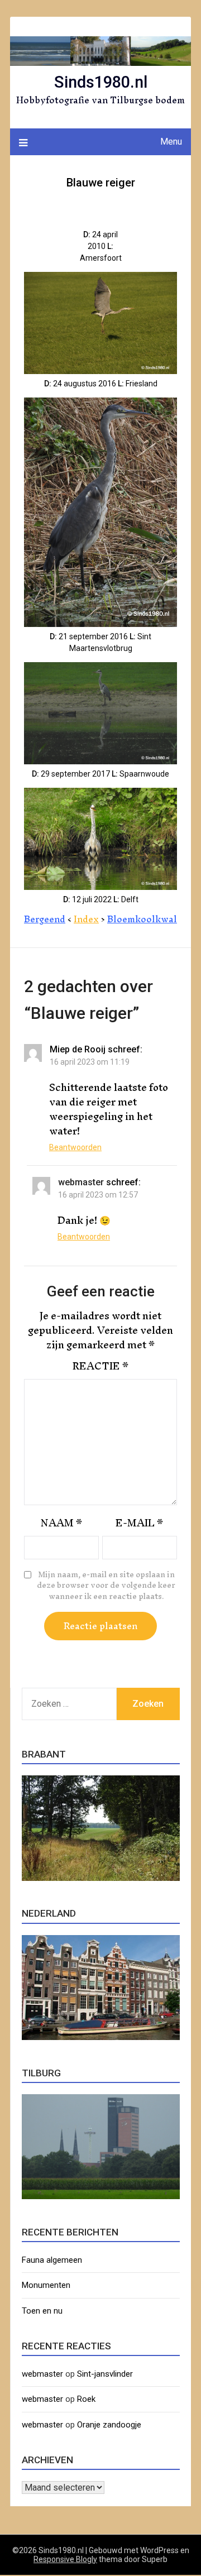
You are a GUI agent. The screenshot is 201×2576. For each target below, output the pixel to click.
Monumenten (46, 2285)
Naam (61, 1523)
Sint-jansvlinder (105, 2374)
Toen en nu (42, 2311)
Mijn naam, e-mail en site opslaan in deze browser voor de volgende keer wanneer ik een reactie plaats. (106, 1586)
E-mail (139, 1523)
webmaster (81, 1182)
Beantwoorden (75, 1147)
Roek (86, 2399)
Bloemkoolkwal (142, 919)
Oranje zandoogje (109, 2425)
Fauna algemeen (52, 2260)
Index (86, 919)
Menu (171, 142)
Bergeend (45, 919)
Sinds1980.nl (101, 82)
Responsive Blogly (65, 2559)
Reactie (100, 1366)
